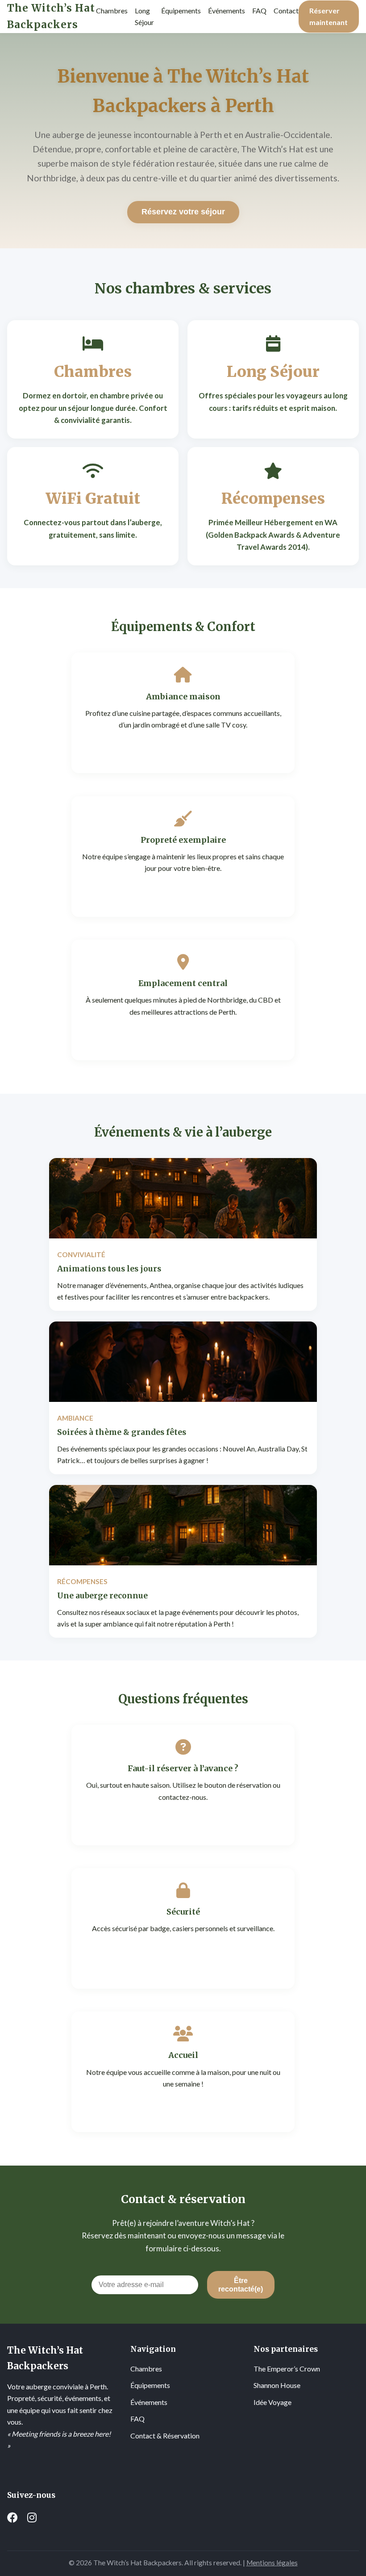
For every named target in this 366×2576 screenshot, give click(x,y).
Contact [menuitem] (286, 10)
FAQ (137, 2419)
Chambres (146, 2369)
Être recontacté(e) (241, 2285)
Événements (149, 2402)
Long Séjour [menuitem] (144, 16)
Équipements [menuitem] (181, 10)
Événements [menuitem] (227, 10)
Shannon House (277, 2385)
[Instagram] (32, 2517)
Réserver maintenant (329, 16)
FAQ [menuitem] (259, 10)
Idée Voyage (272, 2402)
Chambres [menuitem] (112, 10)
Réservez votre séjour (183, 212)
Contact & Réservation (165, 2436)
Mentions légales (272, 2563)
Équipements (150, 2385)
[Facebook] (12, 2517)
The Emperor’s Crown (287, 2369)
